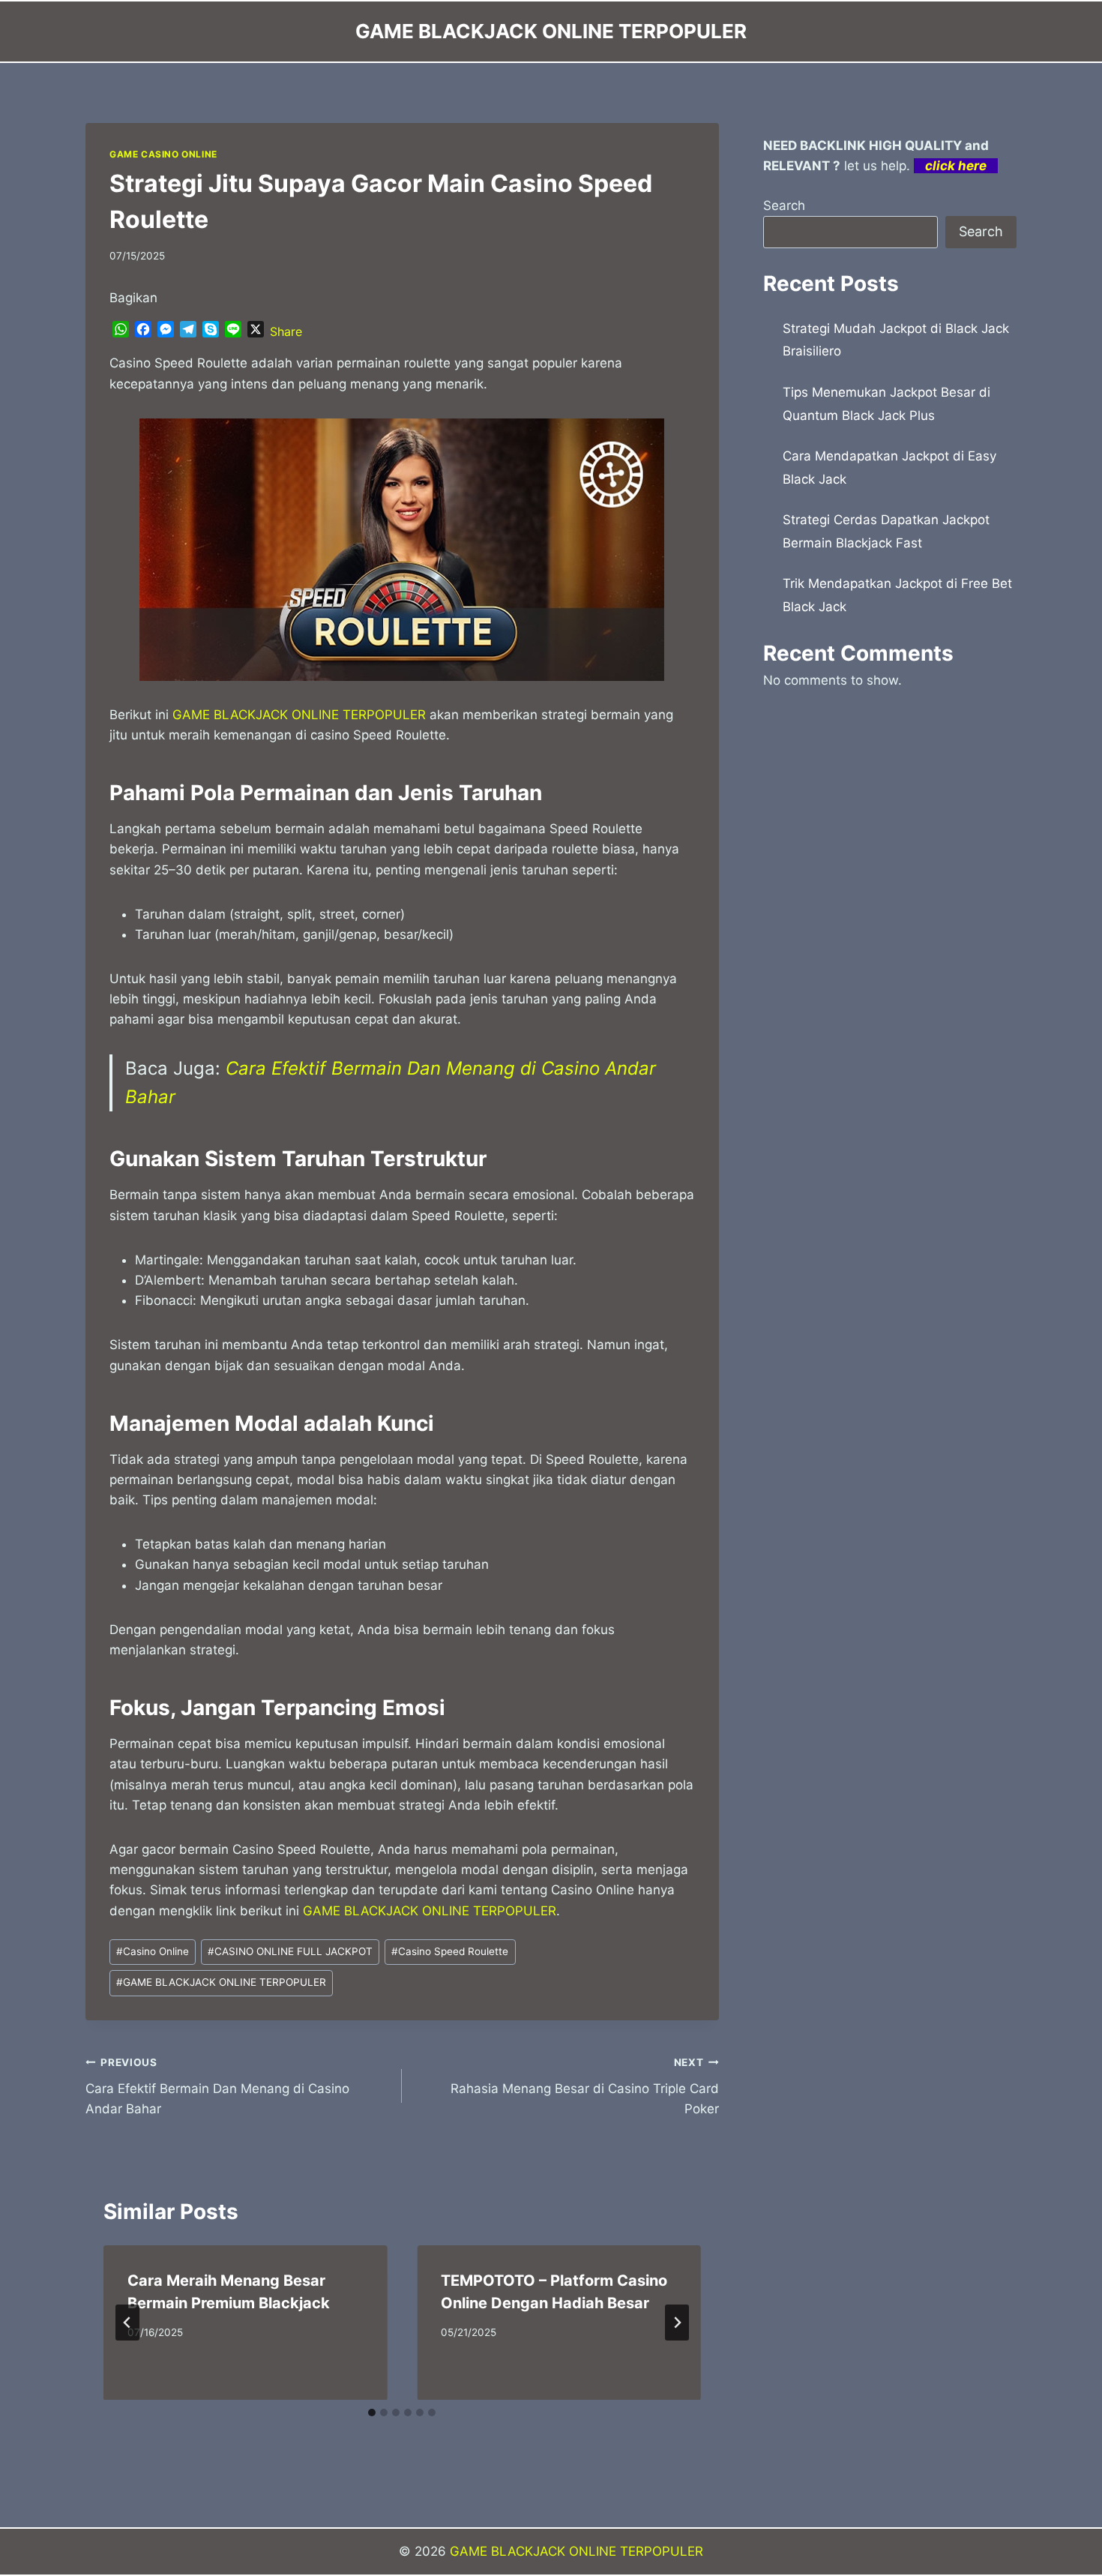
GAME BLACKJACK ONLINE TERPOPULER (221, 1982)
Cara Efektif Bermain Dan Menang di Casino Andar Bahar (217, 2086)
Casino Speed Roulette (450, 1951)
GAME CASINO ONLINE (163, 154)
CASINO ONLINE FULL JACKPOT (290, 1951)
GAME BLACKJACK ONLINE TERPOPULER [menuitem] (299, 715)
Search (784, 205)
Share (286, 331)
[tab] (372, 2413)
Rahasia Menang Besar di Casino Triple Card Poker (584, 2086)
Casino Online (153, 1951)
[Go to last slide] (127, 2323)
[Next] (677, 2323)
